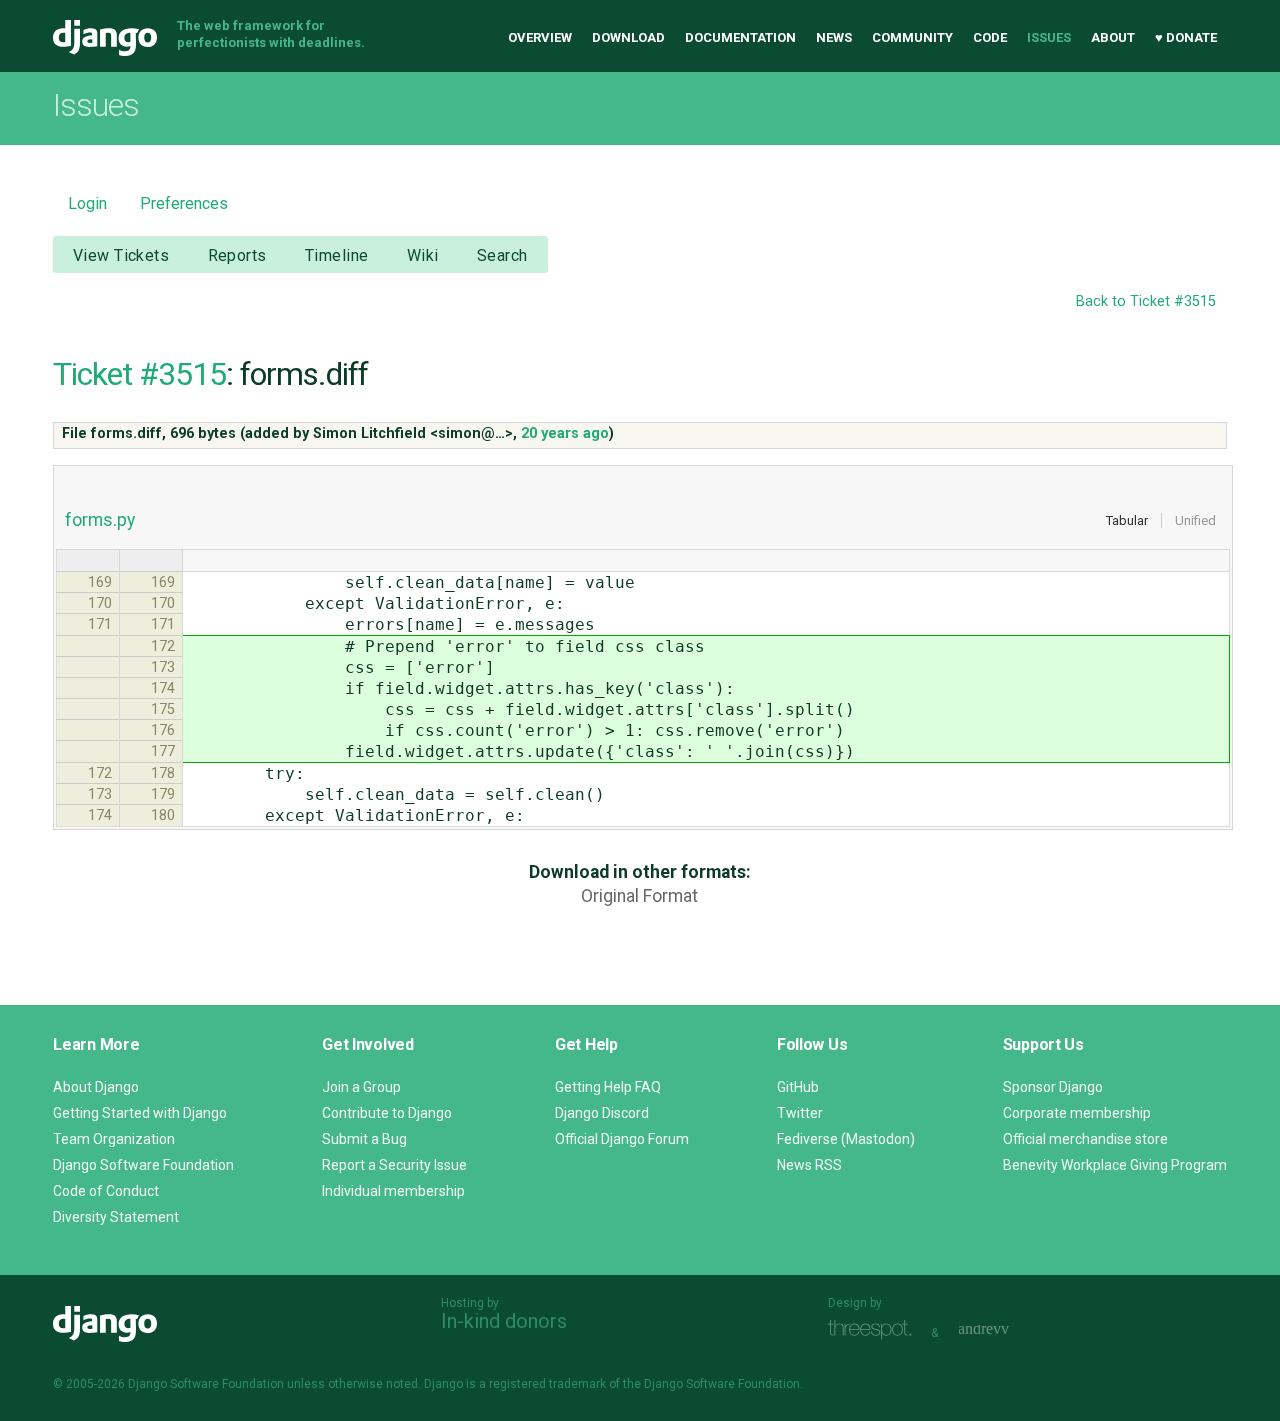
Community (912, 37)
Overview (540, 37)
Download (628, 37)
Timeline (336, 255)
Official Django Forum (622, 1139)
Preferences (184, 203)
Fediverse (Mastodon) (846, 1139)
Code (990, 37)
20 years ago (565, 433)
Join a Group (361, 1087)
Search (502, 255)
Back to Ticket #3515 (1146, 301)
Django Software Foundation (143, 1165)
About (1113, 37)
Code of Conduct (106, 1191)
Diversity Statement (116, 1217)
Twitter (800, 1113)
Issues (1049, 37)
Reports (237, 255)
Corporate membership (1077, 1113)
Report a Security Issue (394, 1165)
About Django (96, 1087)
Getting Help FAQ (608, 1087)
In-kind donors (504, 1321)
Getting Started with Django (140, 1113)
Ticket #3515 (139, 374)
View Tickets (121, 255)
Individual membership (393, 1191)
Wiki (423, 255)
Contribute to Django (387, 1113)
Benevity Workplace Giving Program (1115, 1165)
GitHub (798, 1087)
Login (87, 203)
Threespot (875, 1330)
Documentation (740, 37)
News (834, 37)
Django (105, 38)
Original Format (639, 896)
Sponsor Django (1053, 1087)
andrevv (1006, 1330)
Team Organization (114, 1139)
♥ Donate (1186, 37)
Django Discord (602, 1113)
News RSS (809, 1165)
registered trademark (547, 1384)
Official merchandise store (1085, 1139)
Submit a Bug (364, 1139)
